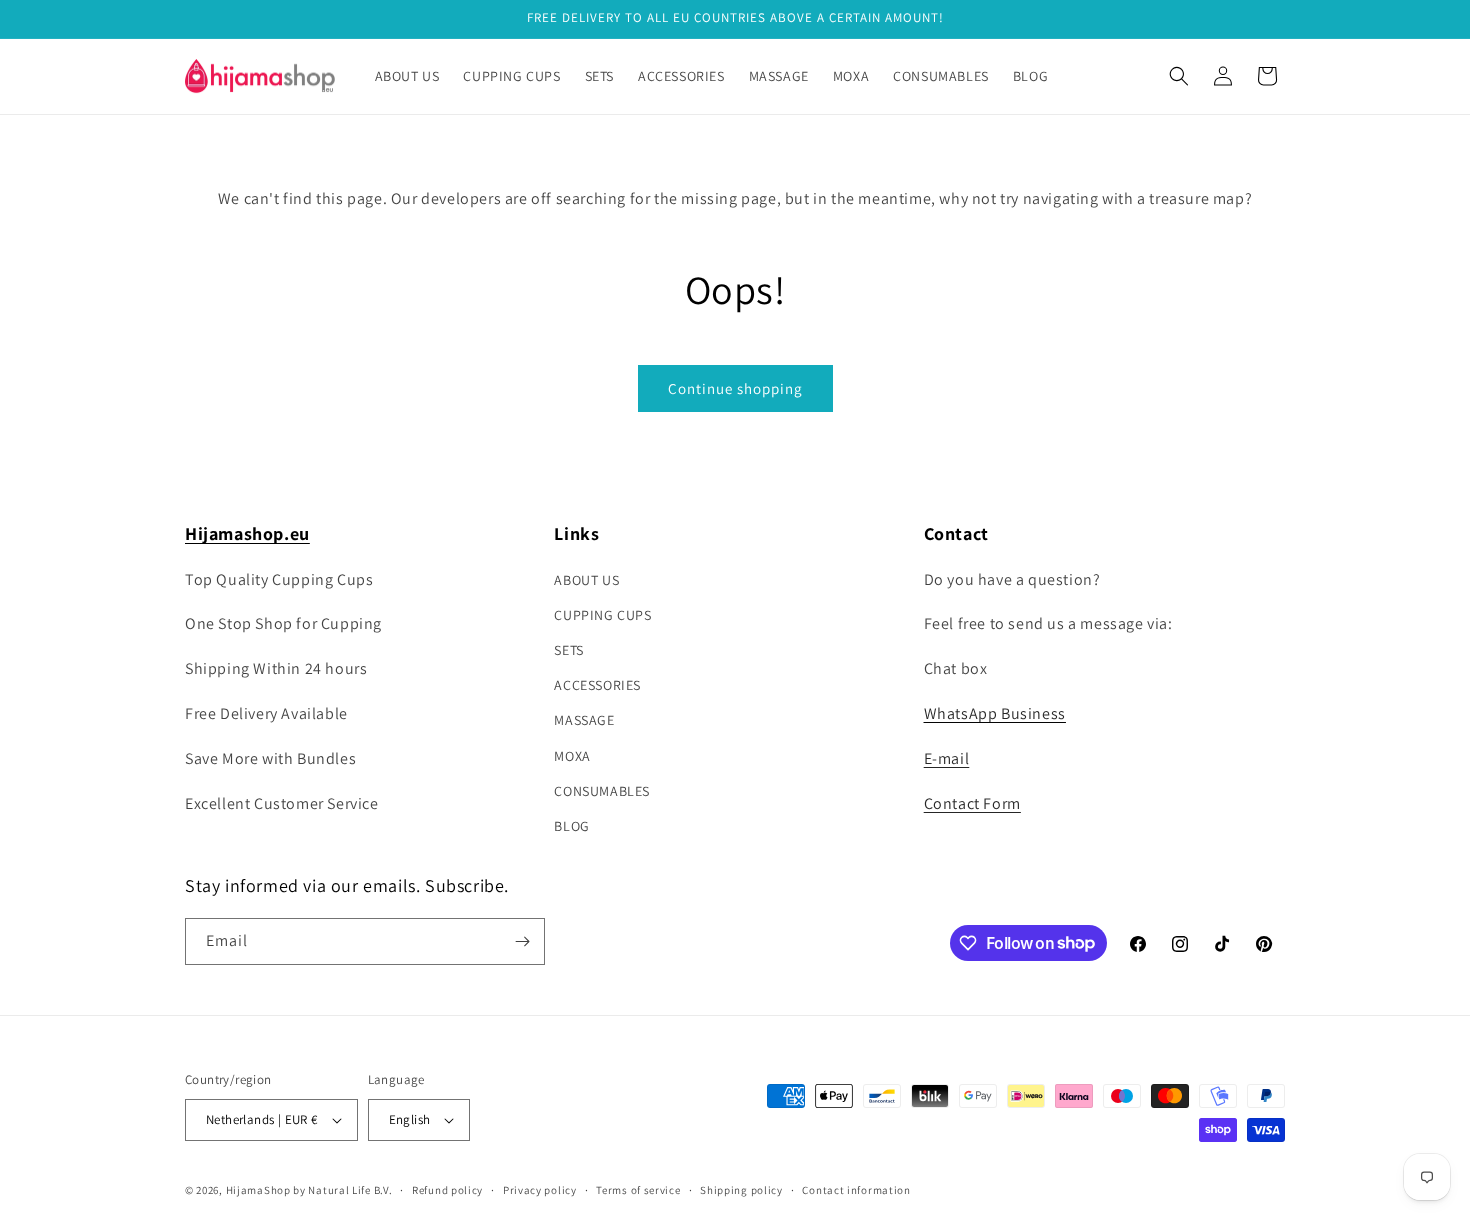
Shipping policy (741, 1190)
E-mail (947, 758)
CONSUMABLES (602, 791)
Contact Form (972, 803)
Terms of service (638, 1190)
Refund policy (447, 1190)
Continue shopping (735, 388)
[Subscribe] (522, 941)
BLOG (571, 826)
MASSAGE (584, 720)
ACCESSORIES (597, 685)
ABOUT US (586, 580)
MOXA (572, 756)
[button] (1179, 76)
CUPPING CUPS (602, 615)
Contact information (856, 1190)
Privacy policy (540, 1190)
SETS (568, 650)
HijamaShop (258, 1190)
